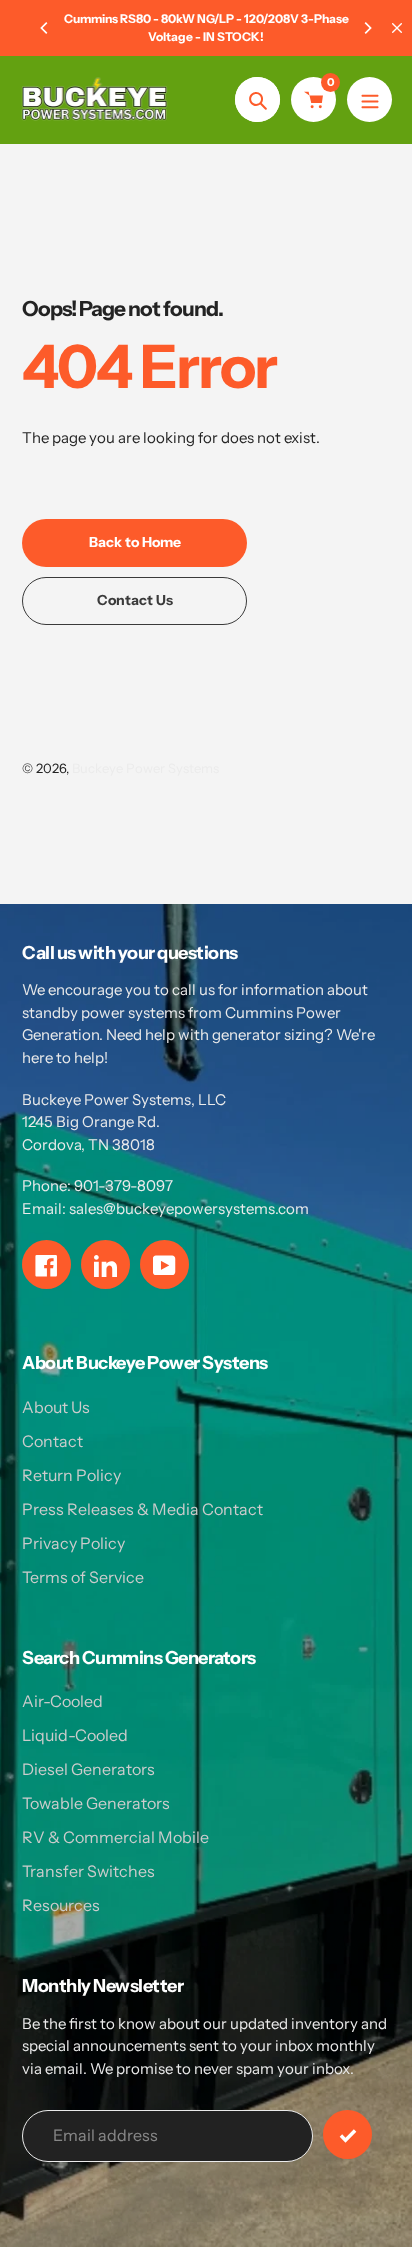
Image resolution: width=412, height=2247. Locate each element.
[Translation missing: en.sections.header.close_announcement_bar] (397, 28)
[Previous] (45, 28)
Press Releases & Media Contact (142, 1509)
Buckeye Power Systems (145, 768)
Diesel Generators (88, 1769)
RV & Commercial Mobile (115, 1837)
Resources (61, 1905)
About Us (56, 1407)
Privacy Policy (73, 1543)
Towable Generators (96, 1803)
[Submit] (347, 2134)
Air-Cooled (62, 1701)
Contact (52, 1441)
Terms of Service (83, 1577)
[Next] (367, 28)
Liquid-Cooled (75, 1735)
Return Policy (71, 1475)
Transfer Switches (88, 1871)
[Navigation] (369, 99)
